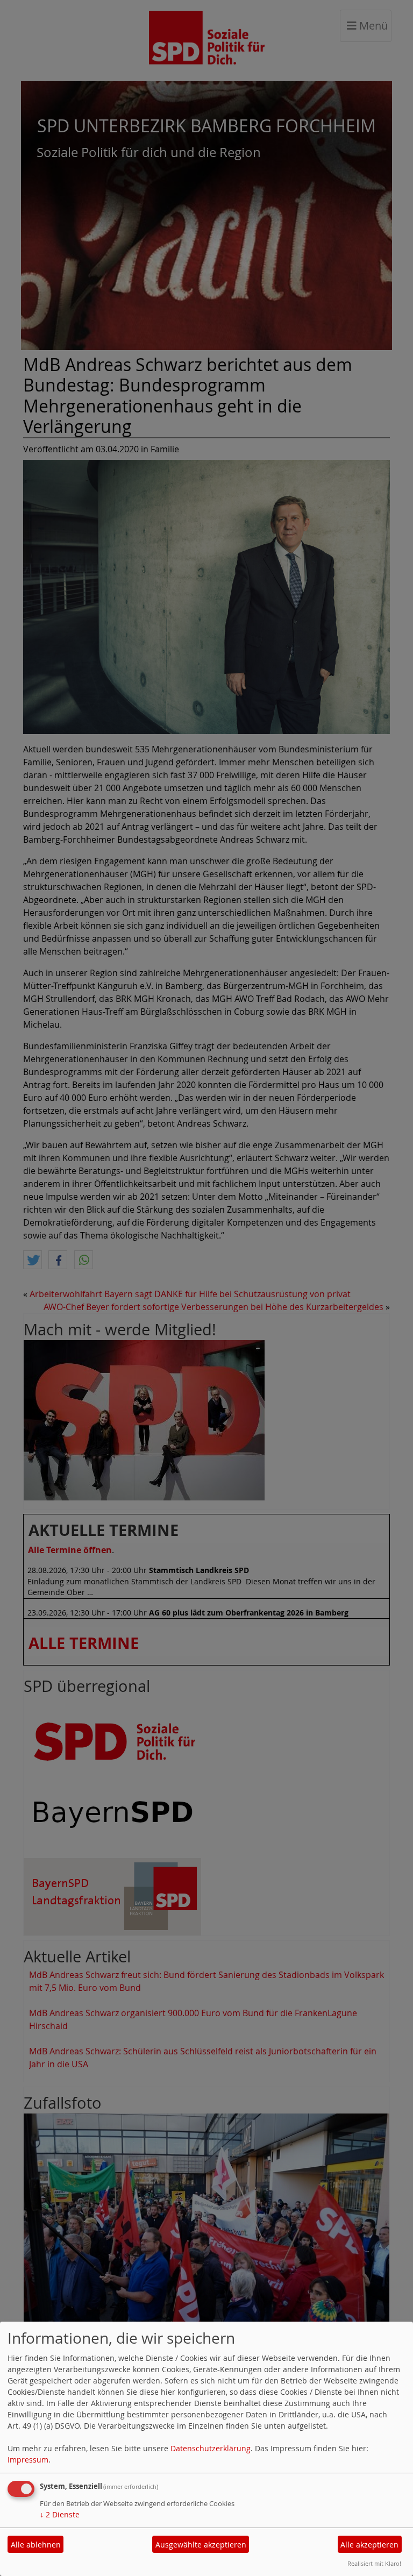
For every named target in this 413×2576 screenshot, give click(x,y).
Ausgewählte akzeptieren (201, 2545)
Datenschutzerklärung (211, 2448)
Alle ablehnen (36, 2545)
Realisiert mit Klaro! (374, 2563)
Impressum (28, 2460)
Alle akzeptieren (369, 2545)
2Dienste (60, 2514)
